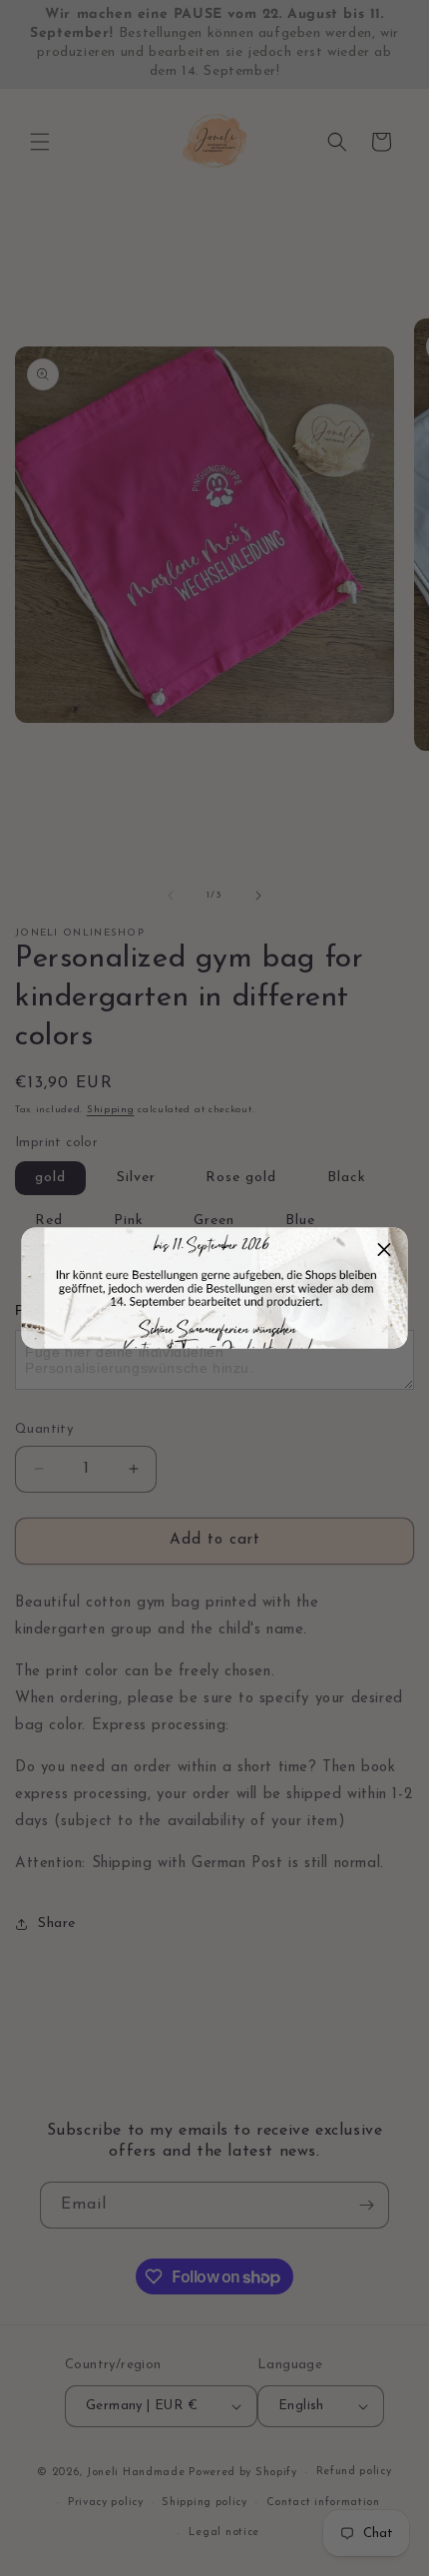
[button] (385, 1251)
